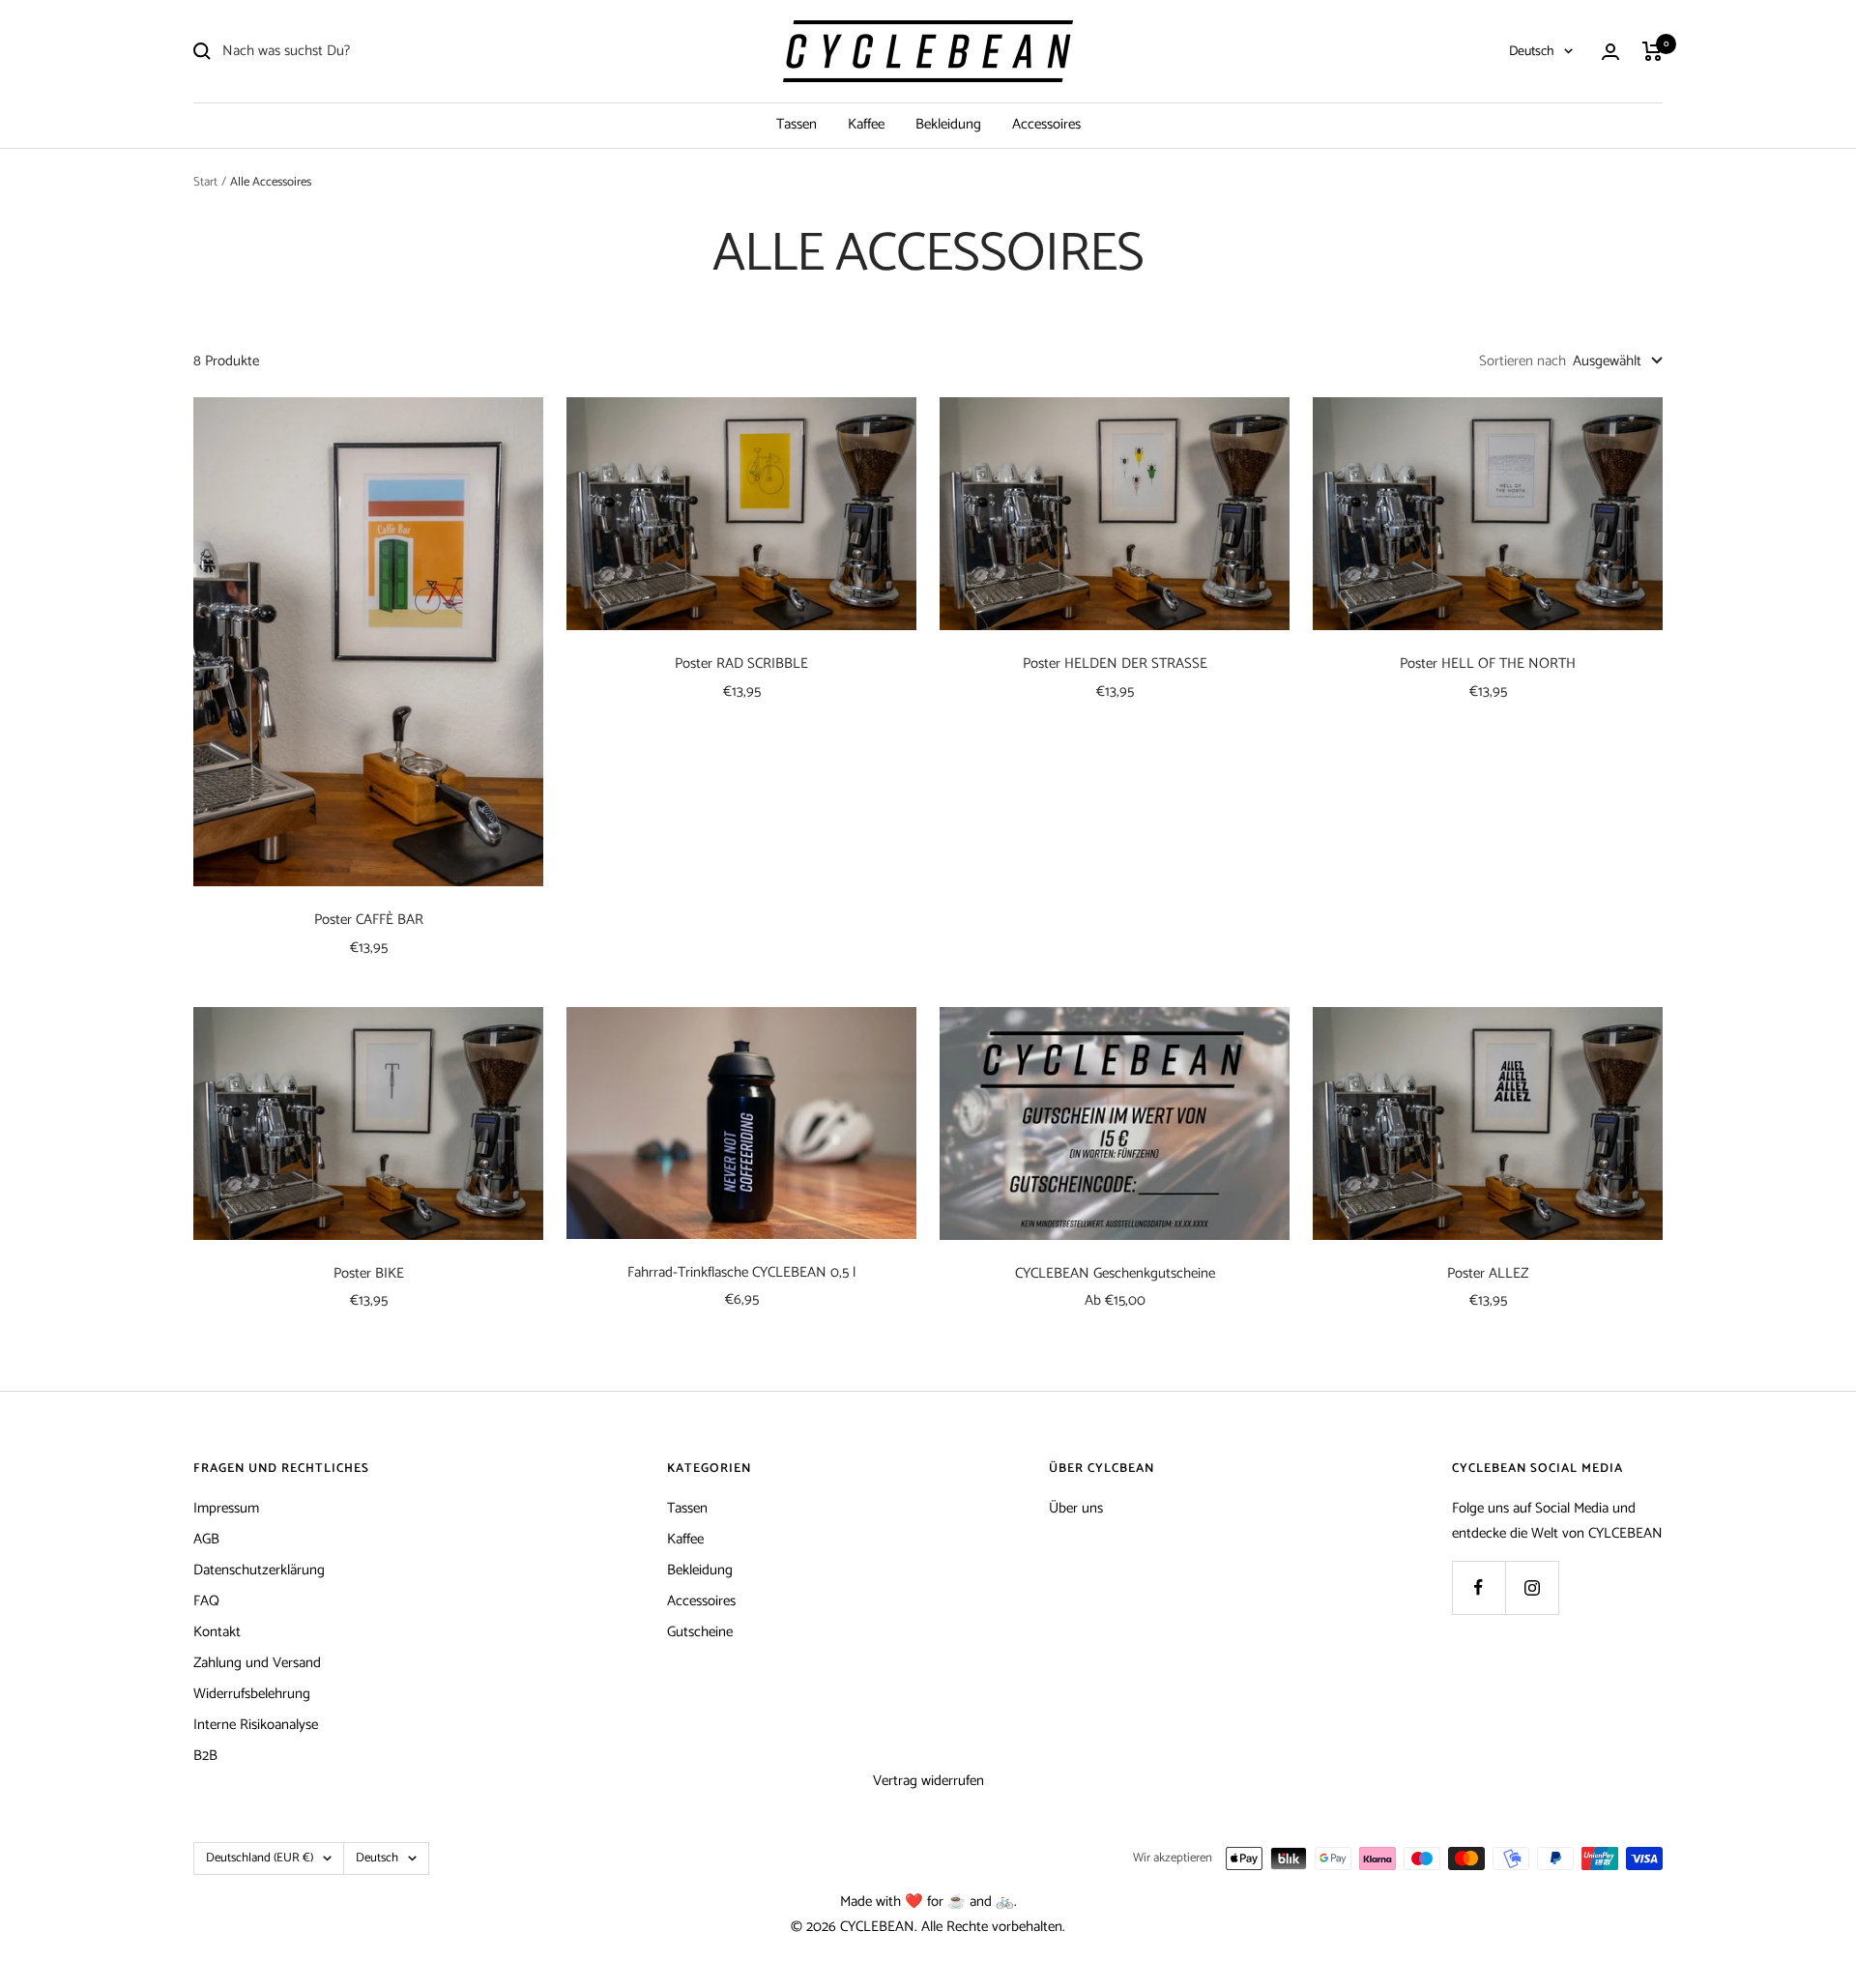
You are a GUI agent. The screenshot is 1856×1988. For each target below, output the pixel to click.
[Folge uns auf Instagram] (1532, 1587)
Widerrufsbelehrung (252, 1694)
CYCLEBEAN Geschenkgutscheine (1115, 1274)
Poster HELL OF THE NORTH (1488, 664)
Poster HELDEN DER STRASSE (1115, 664)
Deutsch (1532, 52)
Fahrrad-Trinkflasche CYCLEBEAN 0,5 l (741, 1273)
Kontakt (217, 1632)
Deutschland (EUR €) (260, 1858)
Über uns (1076, 1508)
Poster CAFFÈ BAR (369, 921)
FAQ (206, 1601)
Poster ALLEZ (1488, 1274)
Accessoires (1046, 124)
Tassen (797, 124)
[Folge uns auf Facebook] (1479, 1587)
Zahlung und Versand (257, 1663)
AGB (206, 1539)
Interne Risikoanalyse (256, 1725)
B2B (205, 1756)
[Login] (1610, 52)
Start (205, 182)
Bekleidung (948, 124)
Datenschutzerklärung (259, 1570)
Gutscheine (700, 1632)
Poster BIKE (369, 1274)
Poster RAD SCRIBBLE (741, 664)
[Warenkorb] (1653, 51)
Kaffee (866, 124)
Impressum (226, 1508)
